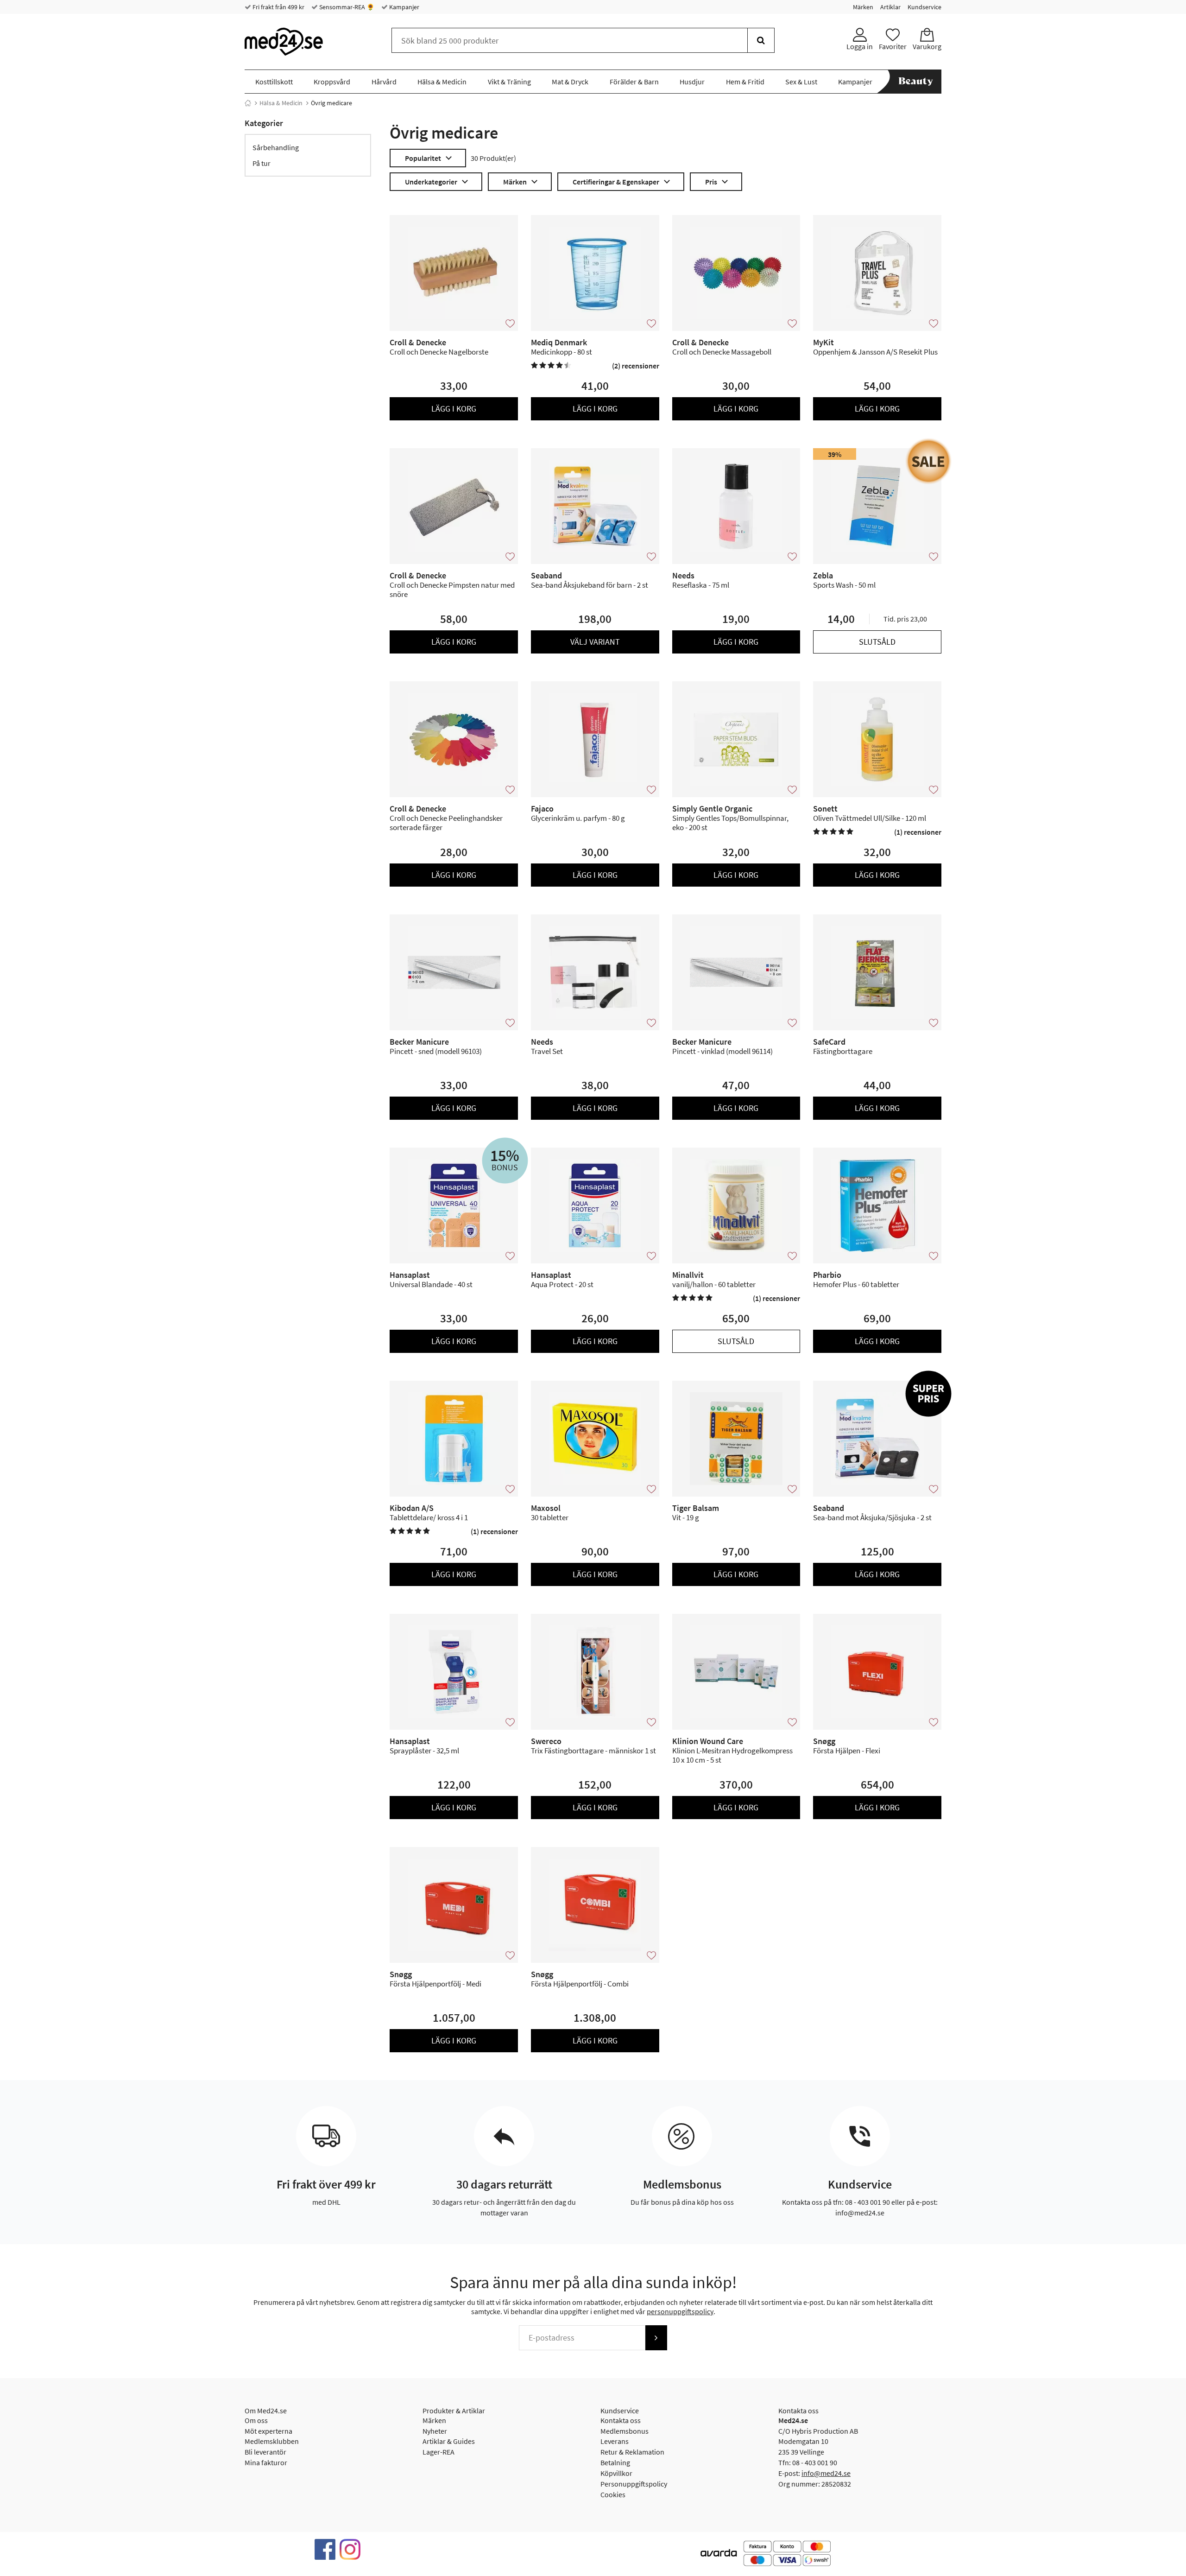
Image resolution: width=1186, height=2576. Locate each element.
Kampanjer (404, 7)
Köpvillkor (616, 2473)
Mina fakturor (266, 2462)
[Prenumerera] (656, 2338)
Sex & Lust (801, 82)
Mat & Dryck (570, 82)
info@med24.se (826, 2473)
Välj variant (595, 642)
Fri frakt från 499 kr (278, 7)
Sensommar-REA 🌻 (346, 7)
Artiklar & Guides (449, 2441)
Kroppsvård (332, 82)
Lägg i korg (454, 409)
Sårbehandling (276, 147)
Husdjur (692, 82)
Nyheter (435, 2431)
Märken (863, 7)
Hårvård (384, 82)
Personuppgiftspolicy (634, 2484)
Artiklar (890, 7)
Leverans (615, 2441)
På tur (262, 163)
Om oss (256, 2420)
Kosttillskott (274, 82)
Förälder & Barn (634, 82)
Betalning (615, 2462)
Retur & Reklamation (632, 2452)
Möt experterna (268, 2431)
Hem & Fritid (745, 82)
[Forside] (248, 103)
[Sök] (761, 40)
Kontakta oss (621, 2420)
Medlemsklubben (272, 2441)
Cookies (613, 2494)
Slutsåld (877, 642)
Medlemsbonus (625, 2431)
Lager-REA (438, 2452)
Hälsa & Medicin (442, 82)
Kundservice (924, 7)
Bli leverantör (265, 2452)
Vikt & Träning (509, 82)
